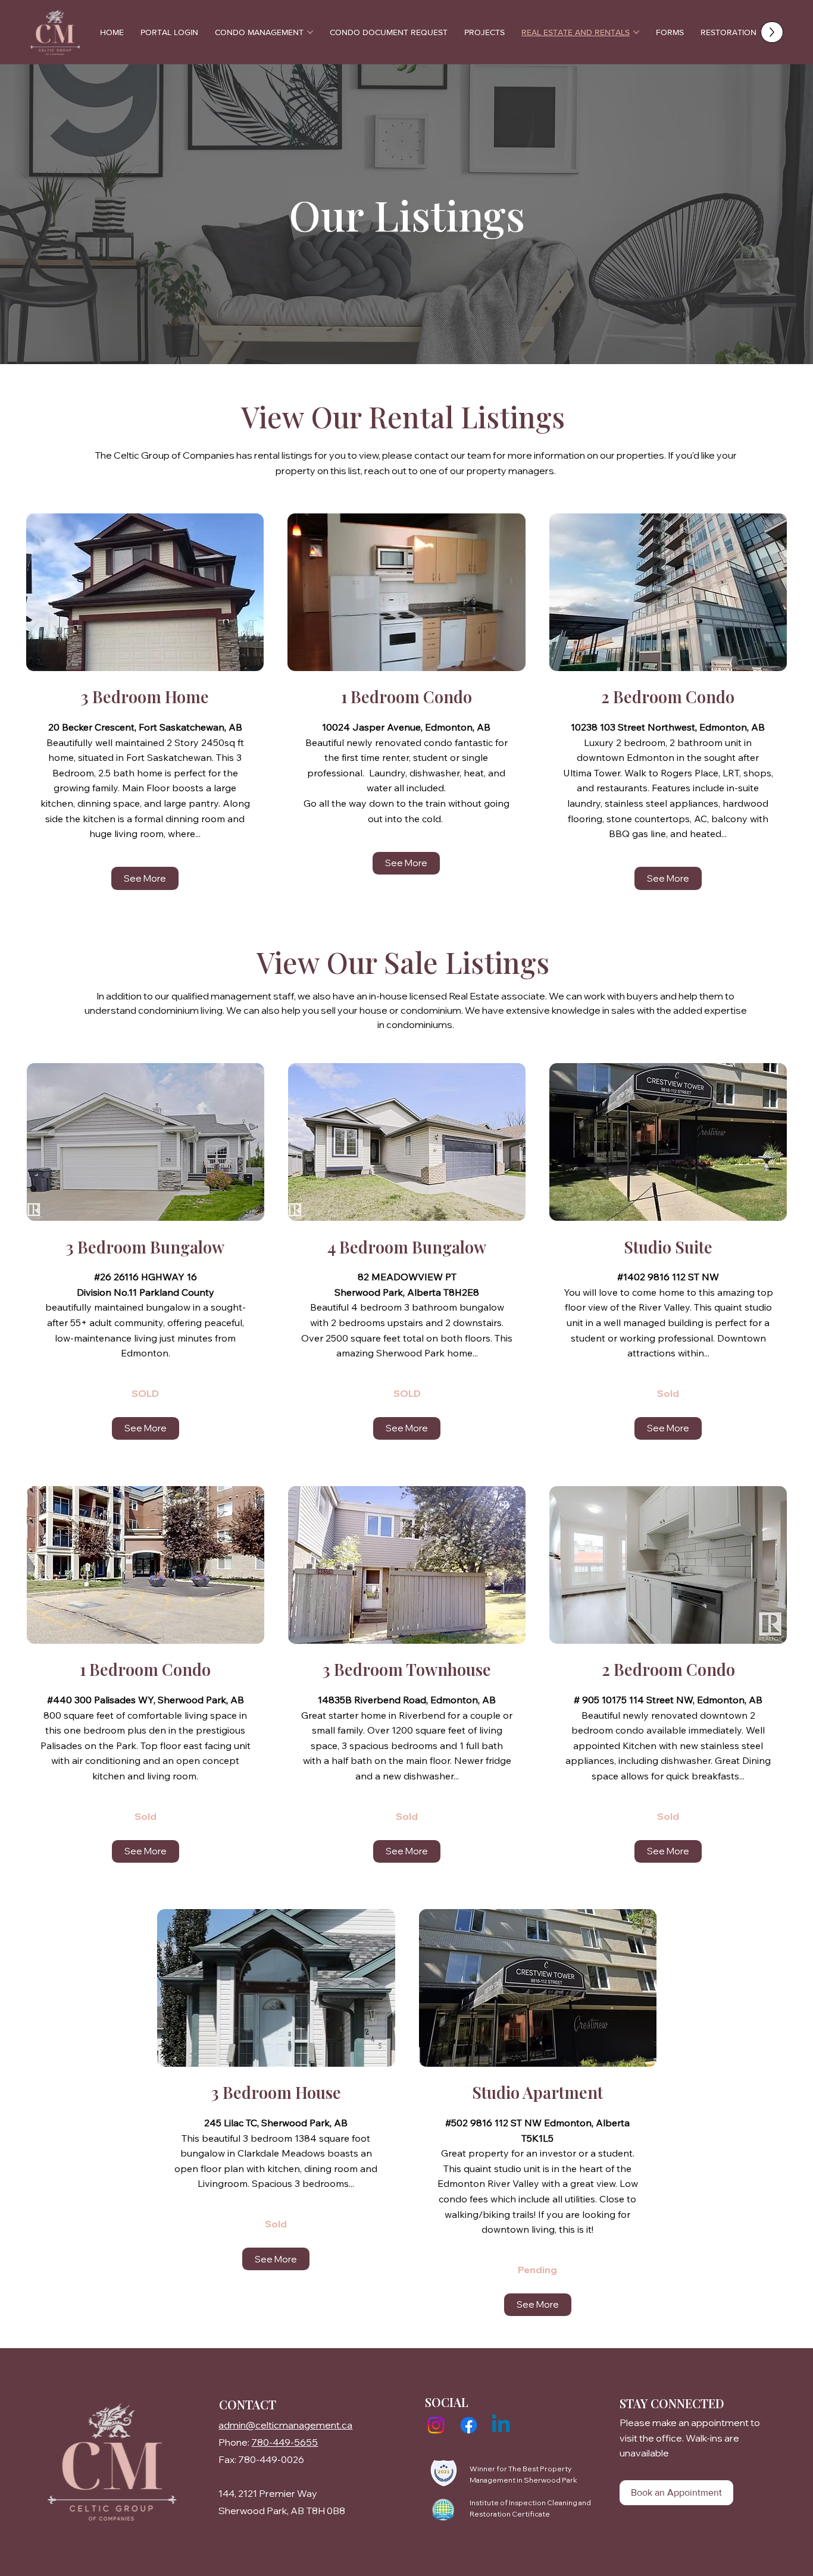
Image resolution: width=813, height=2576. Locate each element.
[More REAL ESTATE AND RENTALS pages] (636, 32)
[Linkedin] (501, 2425)
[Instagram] (436, 2425)
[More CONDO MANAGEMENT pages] (310, 32)
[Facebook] (469, 2425)
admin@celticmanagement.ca (285, 2425)
